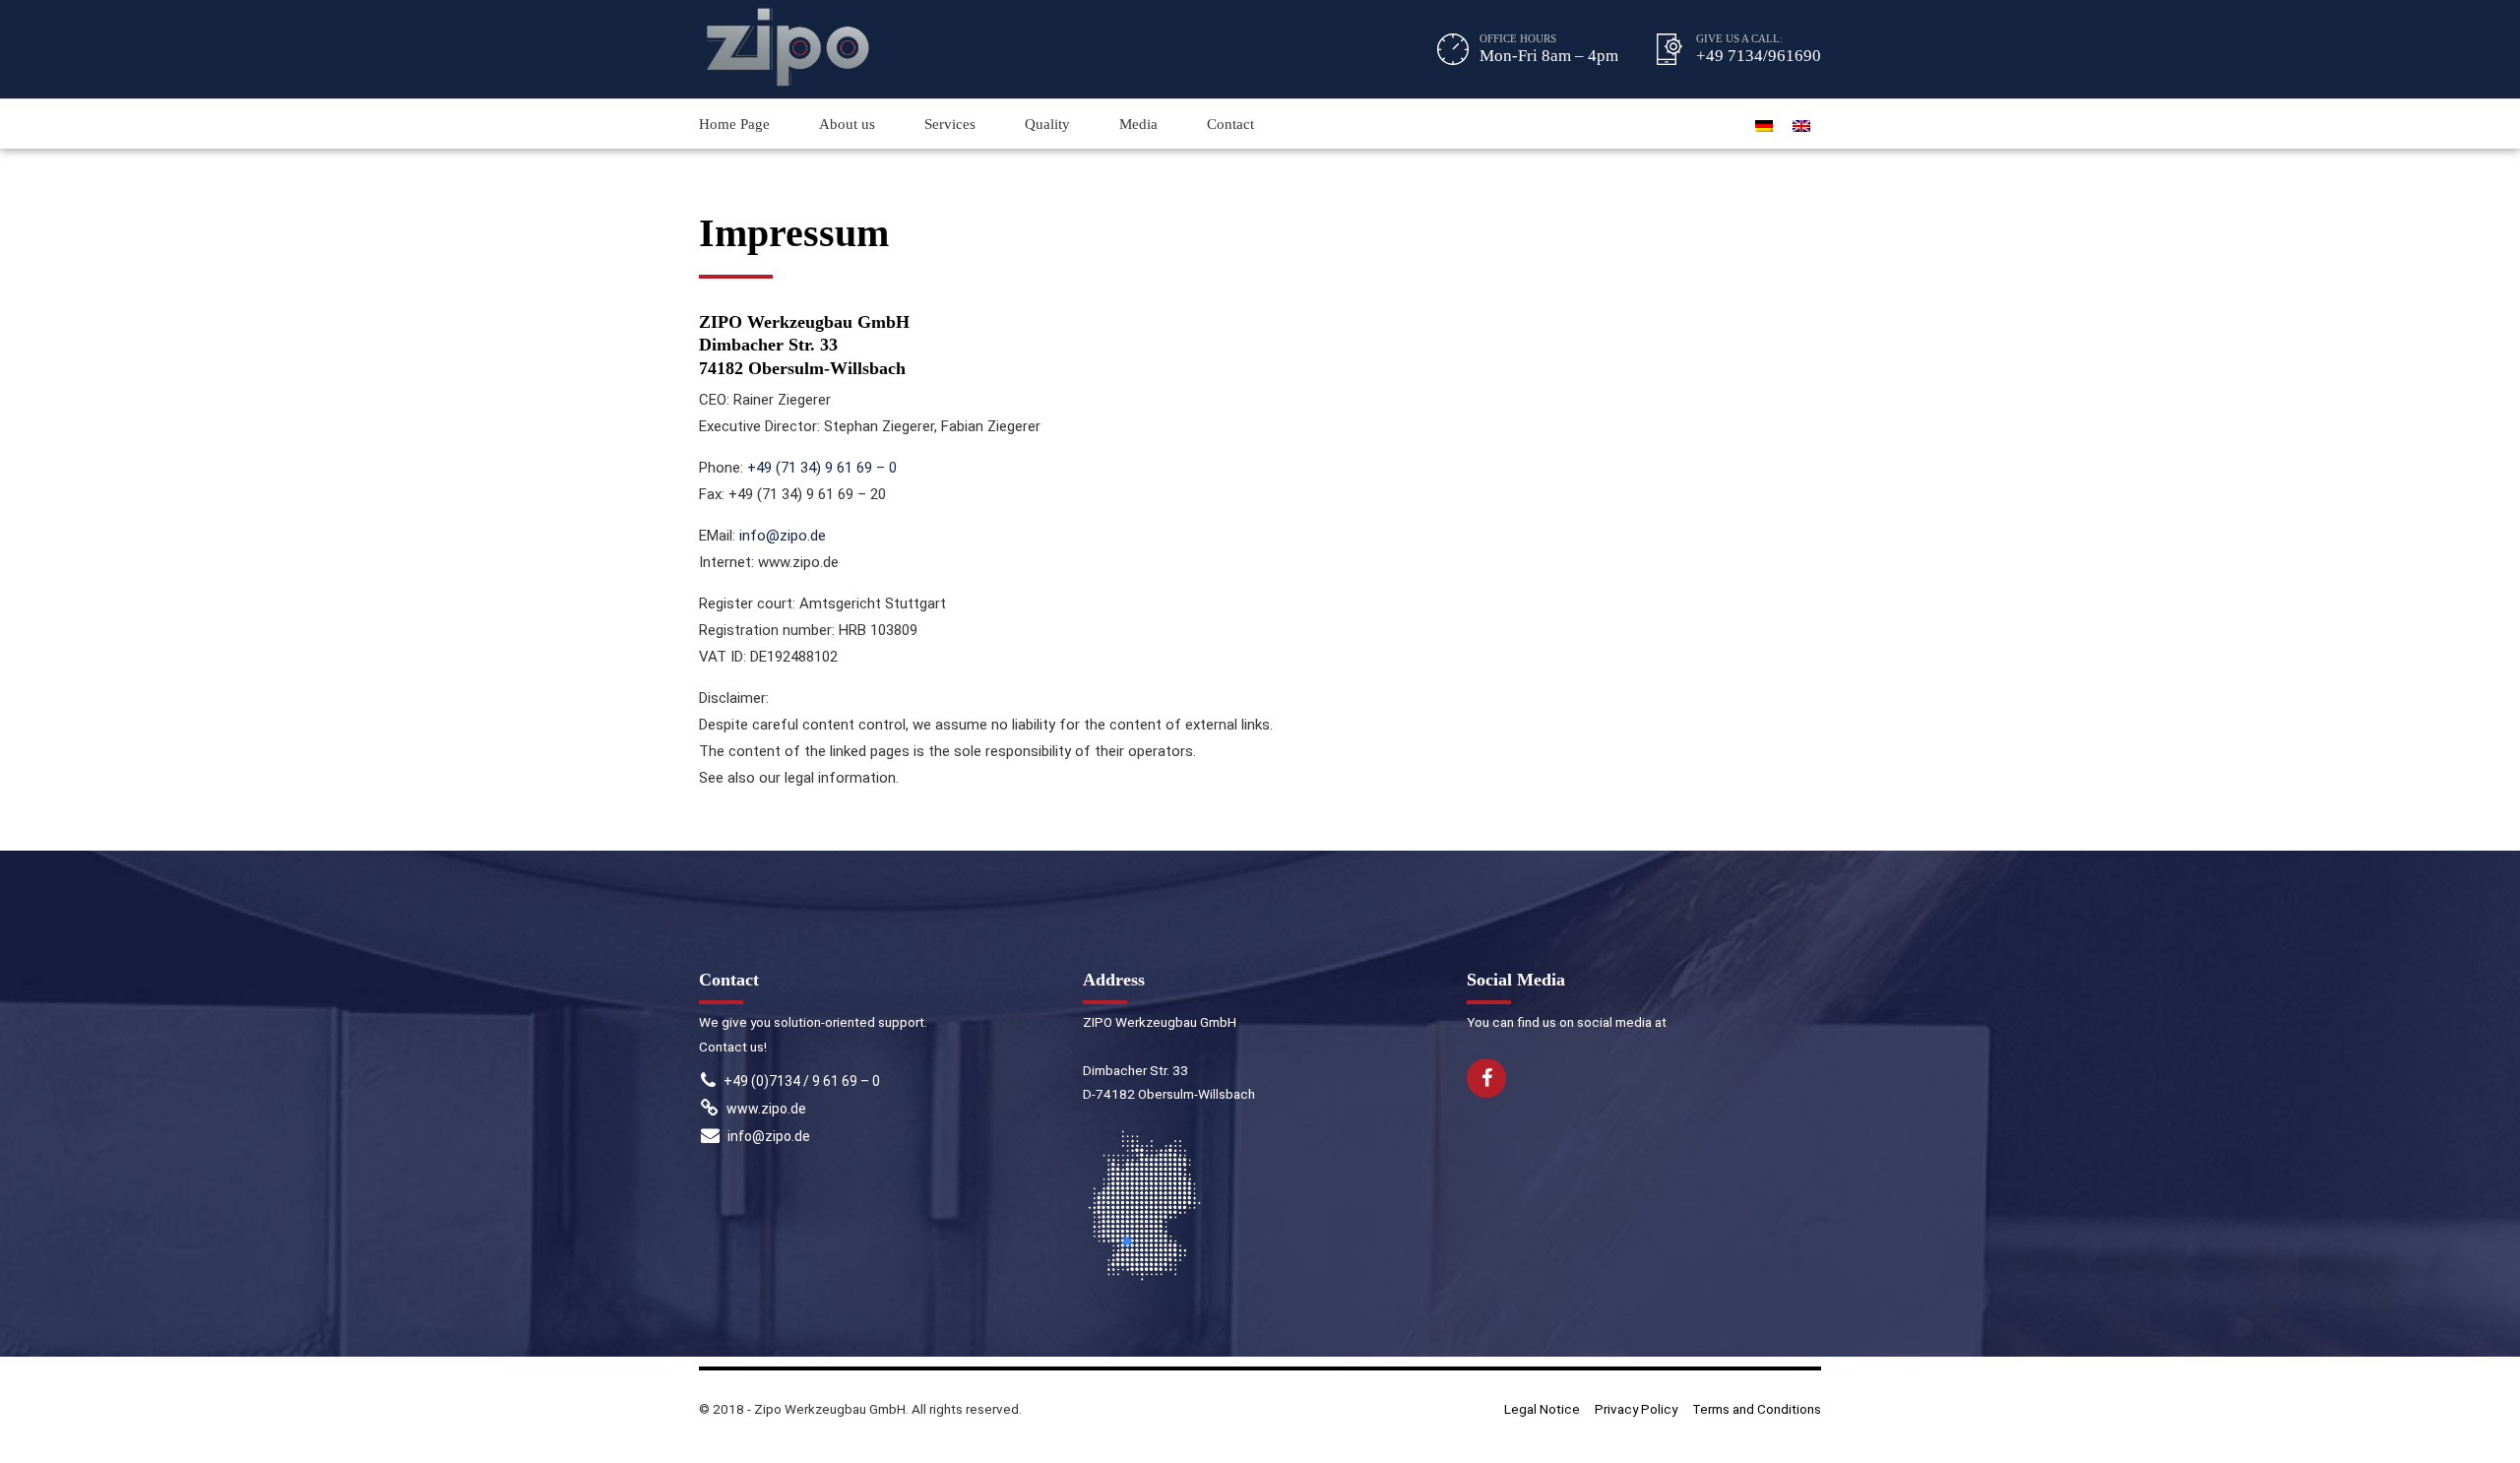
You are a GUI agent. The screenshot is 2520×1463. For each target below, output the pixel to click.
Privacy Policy (1636, 1409)
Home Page (734, 124)
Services (950, 124)
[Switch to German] (1764, 125)
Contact (1230, 124)
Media (1138, 124)
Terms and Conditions (1757, 1409)
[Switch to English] (1801, 125)
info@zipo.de (783, 536)
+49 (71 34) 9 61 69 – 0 (822, 468)
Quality (1047, 124)
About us (847, 124)
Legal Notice (1542, 1409)
